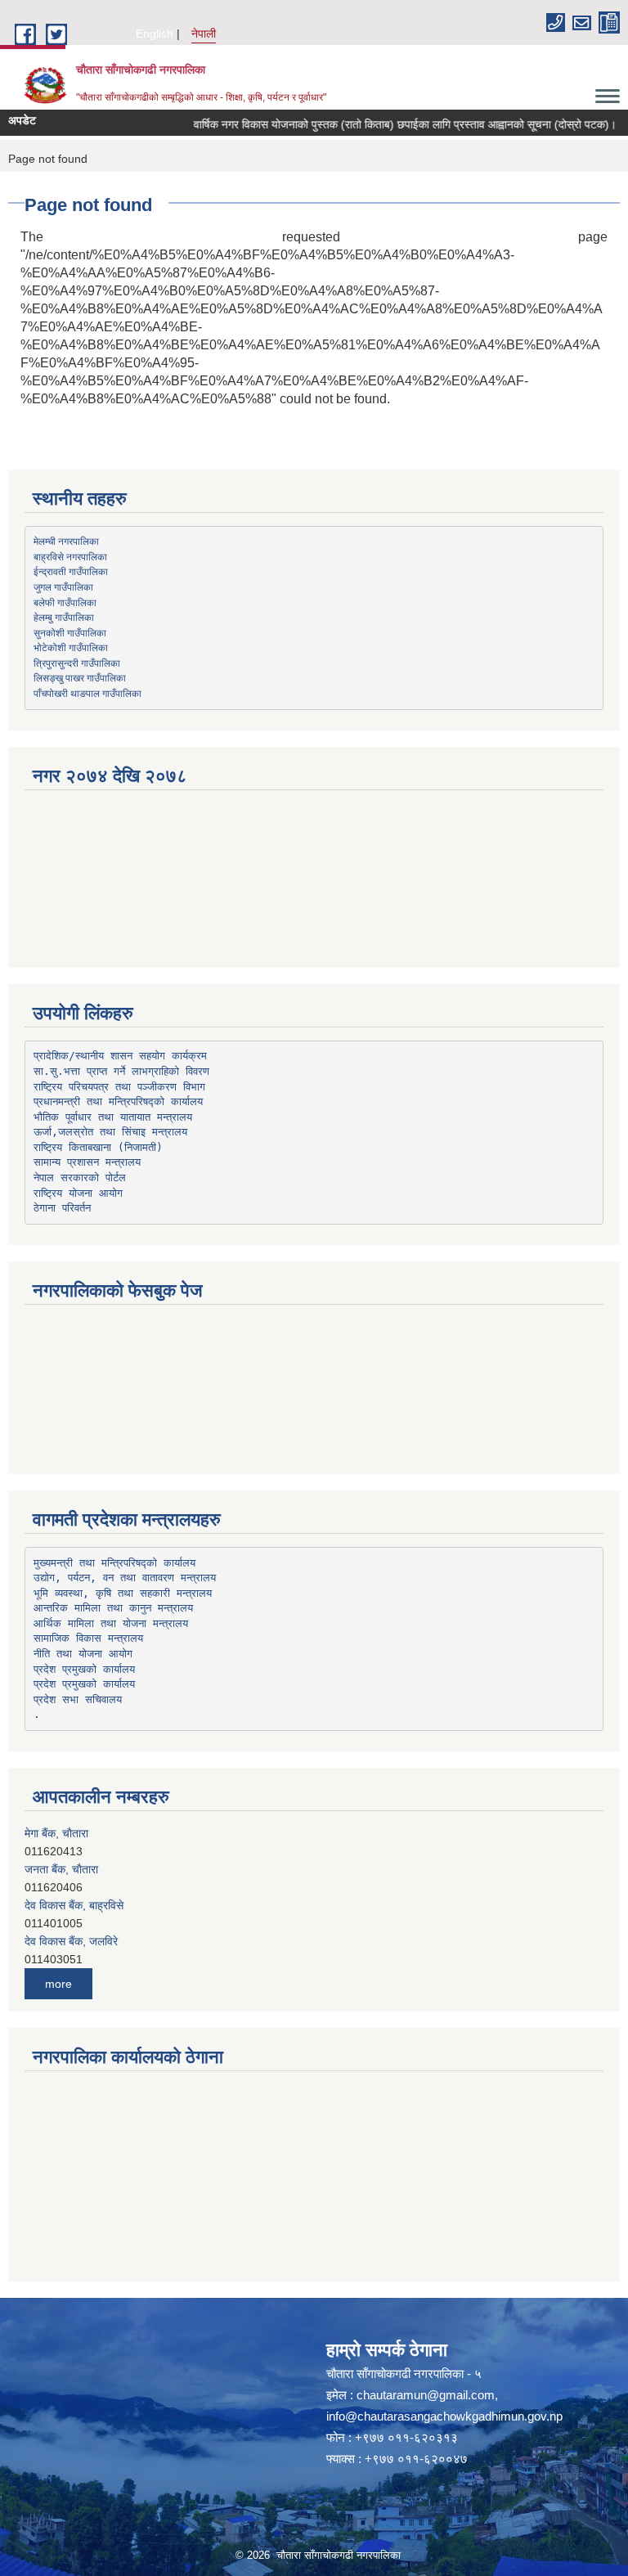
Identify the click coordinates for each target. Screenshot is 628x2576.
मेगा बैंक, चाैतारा (56, 1824)
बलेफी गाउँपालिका (65, 602)
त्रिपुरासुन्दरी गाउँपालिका (77, 663)
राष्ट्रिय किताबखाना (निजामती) (98, 1147)
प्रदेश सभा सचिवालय (78, 1699)
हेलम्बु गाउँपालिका (64, 617)
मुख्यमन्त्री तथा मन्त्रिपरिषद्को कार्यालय (114, 1563)
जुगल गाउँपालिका (63, 587)
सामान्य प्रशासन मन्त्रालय (87, 1162)
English (155, 34)
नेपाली (204, 34)
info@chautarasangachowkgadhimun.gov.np (444, 2416)
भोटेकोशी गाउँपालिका (71, 647)
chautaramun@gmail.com (426, 2395)
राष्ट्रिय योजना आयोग (78, 1193)
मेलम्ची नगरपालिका (66, 541)
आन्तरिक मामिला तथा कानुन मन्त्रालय (113, 1608)
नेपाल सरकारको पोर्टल (80, 1178)
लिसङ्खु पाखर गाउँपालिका (80, 677)
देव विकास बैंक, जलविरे (71, 1932)
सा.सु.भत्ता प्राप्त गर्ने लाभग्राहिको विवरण (121, 1071)
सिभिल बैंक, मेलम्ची (63, 1968)
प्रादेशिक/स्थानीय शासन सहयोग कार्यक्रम (120, 1056)
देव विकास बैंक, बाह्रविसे (74, 1896)
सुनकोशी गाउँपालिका (70, 632)
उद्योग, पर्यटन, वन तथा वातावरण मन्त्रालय (125, 1578)
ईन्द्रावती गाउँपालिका (71, 571)
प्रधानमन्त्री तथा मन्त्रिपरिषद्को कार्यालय (118, 1101)
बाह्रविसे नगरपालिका (70, 556)
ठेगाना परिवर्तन (62, 1208)
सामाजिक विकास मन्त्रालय (88, 1638)
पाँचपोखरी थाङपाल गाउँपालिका (87, 693)
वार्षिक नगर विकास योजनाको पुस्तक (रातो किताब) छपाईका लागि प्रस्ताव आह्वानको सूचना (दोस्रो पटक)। (384, 124)
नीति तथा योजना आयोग (83, 1654)
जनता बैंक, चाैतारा (61, 1860)
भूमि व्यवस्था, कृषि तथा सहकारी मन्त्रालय (123, 1593)
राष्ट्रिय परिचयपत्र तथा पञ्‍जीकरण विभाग (119, 1087)
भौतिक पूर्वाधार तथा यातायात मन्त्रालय (113, 1117)
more (58, 1984)
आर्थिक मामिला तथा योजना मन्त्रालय (111, 1623)
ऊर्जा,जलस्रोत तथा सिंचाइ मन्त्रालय (110, 1132)
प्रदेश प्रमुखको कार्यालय (84, 1669)
